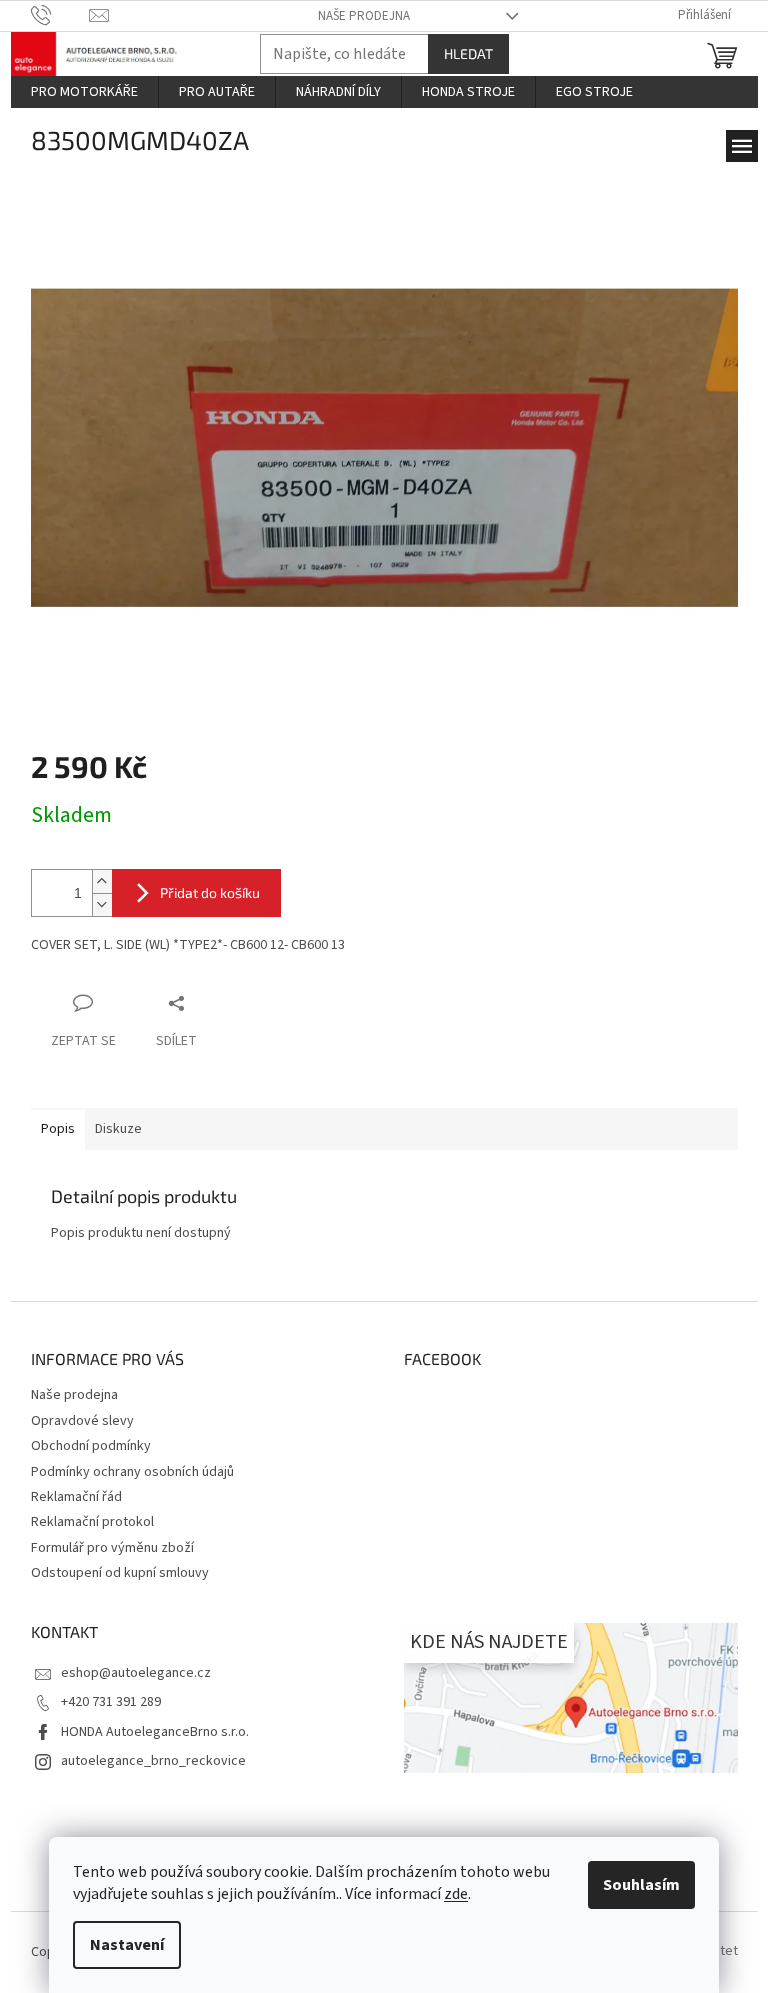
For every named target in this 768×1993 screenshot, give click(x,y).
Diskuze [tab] (118, 1129)
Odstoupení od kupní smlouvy (120, 1573)
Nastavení (127, 1945)
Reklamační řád (76, 1497)
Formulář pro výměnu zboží (112, 1548)
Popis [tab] (58, 1129)
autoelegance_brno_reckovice (153, 1761)
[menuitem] (84, 92)
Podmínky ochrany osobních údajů (132, 1472)
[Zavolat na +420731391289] (60, 15)
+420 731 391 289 (111, 1702)
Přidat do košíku (210, 892)
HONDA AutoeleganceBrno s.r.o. (155, 1732)
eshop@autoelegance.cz (136, 1673)
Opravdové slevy (82, 1421)
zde (456, 1894)
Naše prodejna (364, 16)
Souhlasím (641, 1885)
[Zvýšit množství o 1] (102, 881)
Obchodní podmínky (91, 1446)
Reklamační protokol (92, 1522)
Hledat (468, 53)
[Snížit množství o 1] (102, 904)
